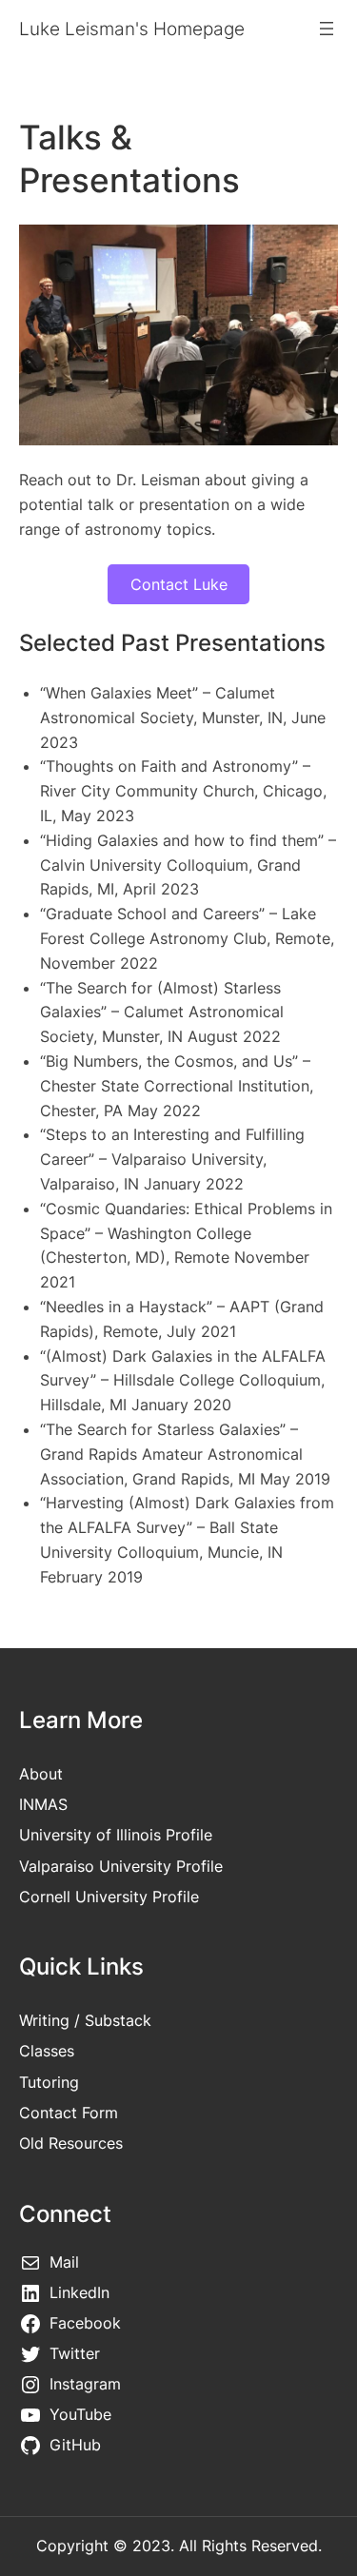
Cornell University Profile (109, 1897)
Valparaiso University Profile (121, 1866)
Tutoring (49, 2082)
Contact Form (69, 2113)
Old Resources (71, 2143)
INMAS (43, 1804)
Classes (47, 2051)
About (41, 1774)
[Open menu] (327, 29)
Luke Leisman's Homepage (132, 29)
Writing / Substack (85, 2020)
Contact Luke (179, 584)
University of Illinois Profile (116, 1835)
